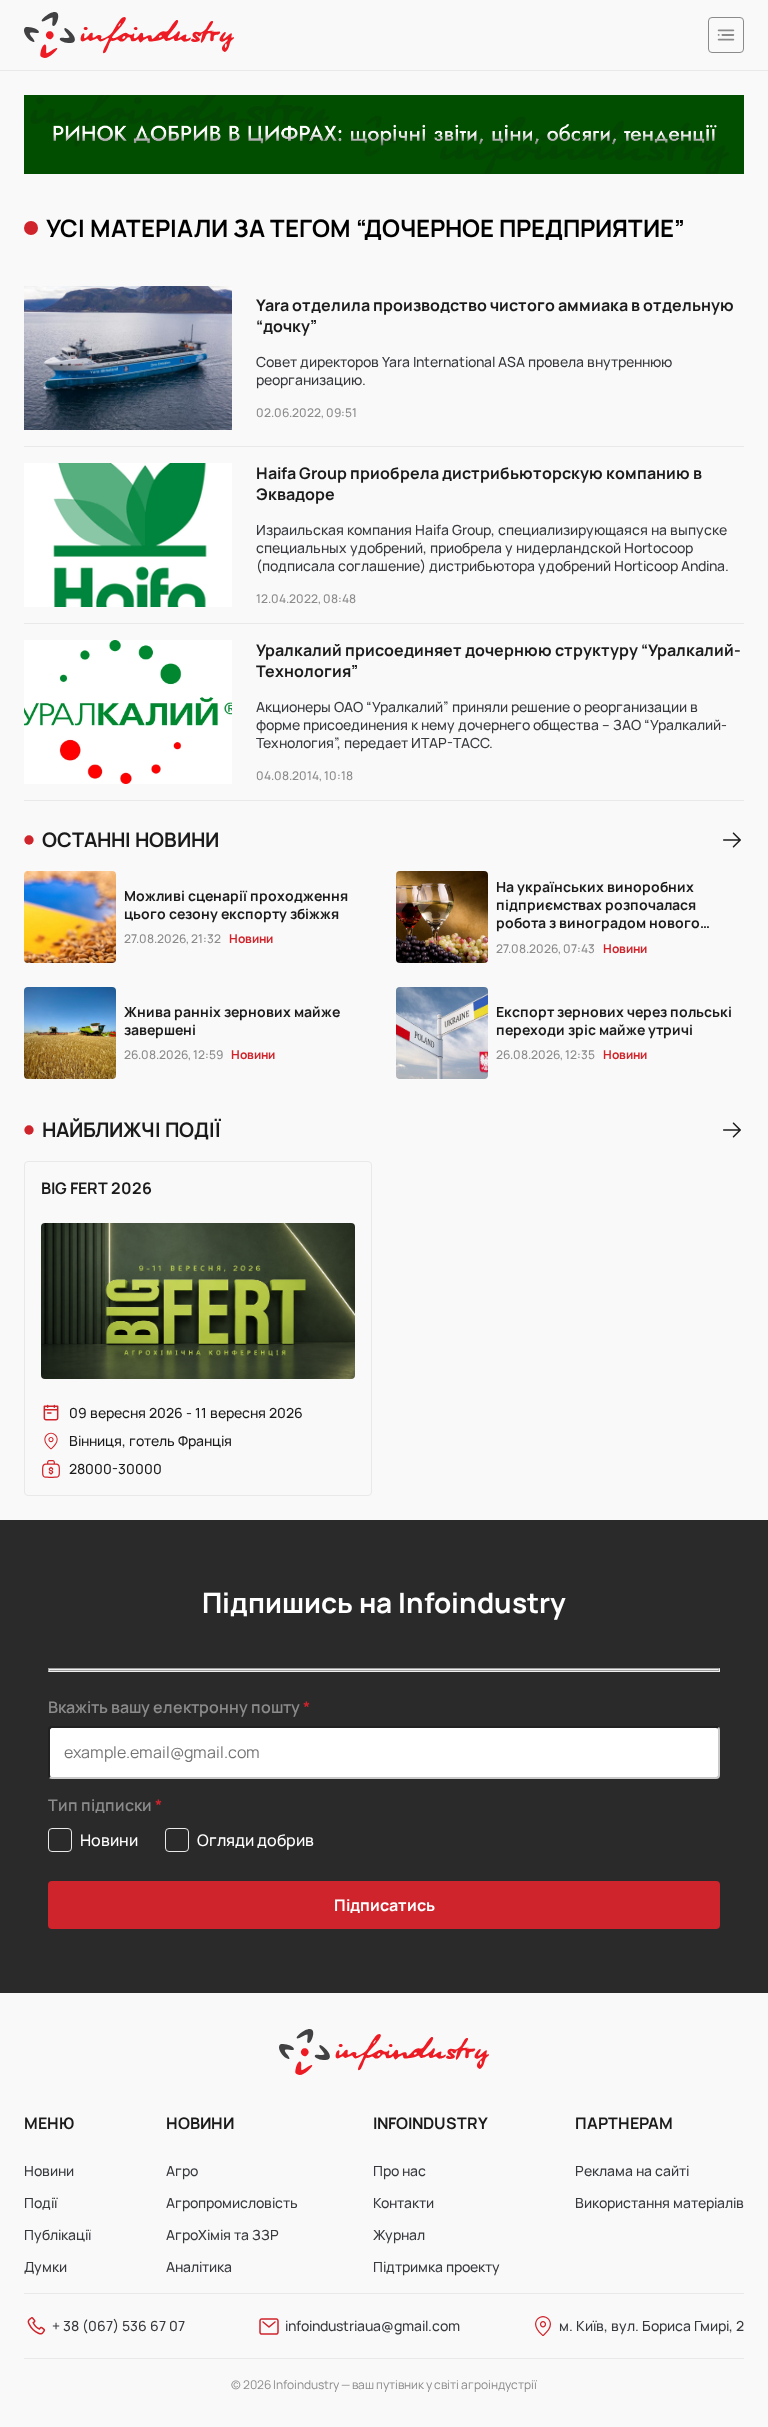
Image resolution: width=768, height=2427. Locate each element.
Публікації (57, 2234)
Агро (182, 2170)
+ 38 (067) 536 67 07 (118, 2325)
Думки (45, 2266)
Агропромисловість (232, 2202)
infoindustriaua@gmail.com (372, 2325)
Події (40, 2202)
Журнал (399, 2234)
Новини (49, 2170)
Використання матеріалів (659, 2202)
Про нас (399, 2170)
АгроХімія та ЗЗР (222, 2234)
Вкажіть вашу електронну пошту (174, 1707)
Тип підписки (100, 1805)
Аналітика (199, 2266)
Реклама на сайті (632, 2170)
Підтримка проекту (436, 2266)
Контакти (403, 2202)
